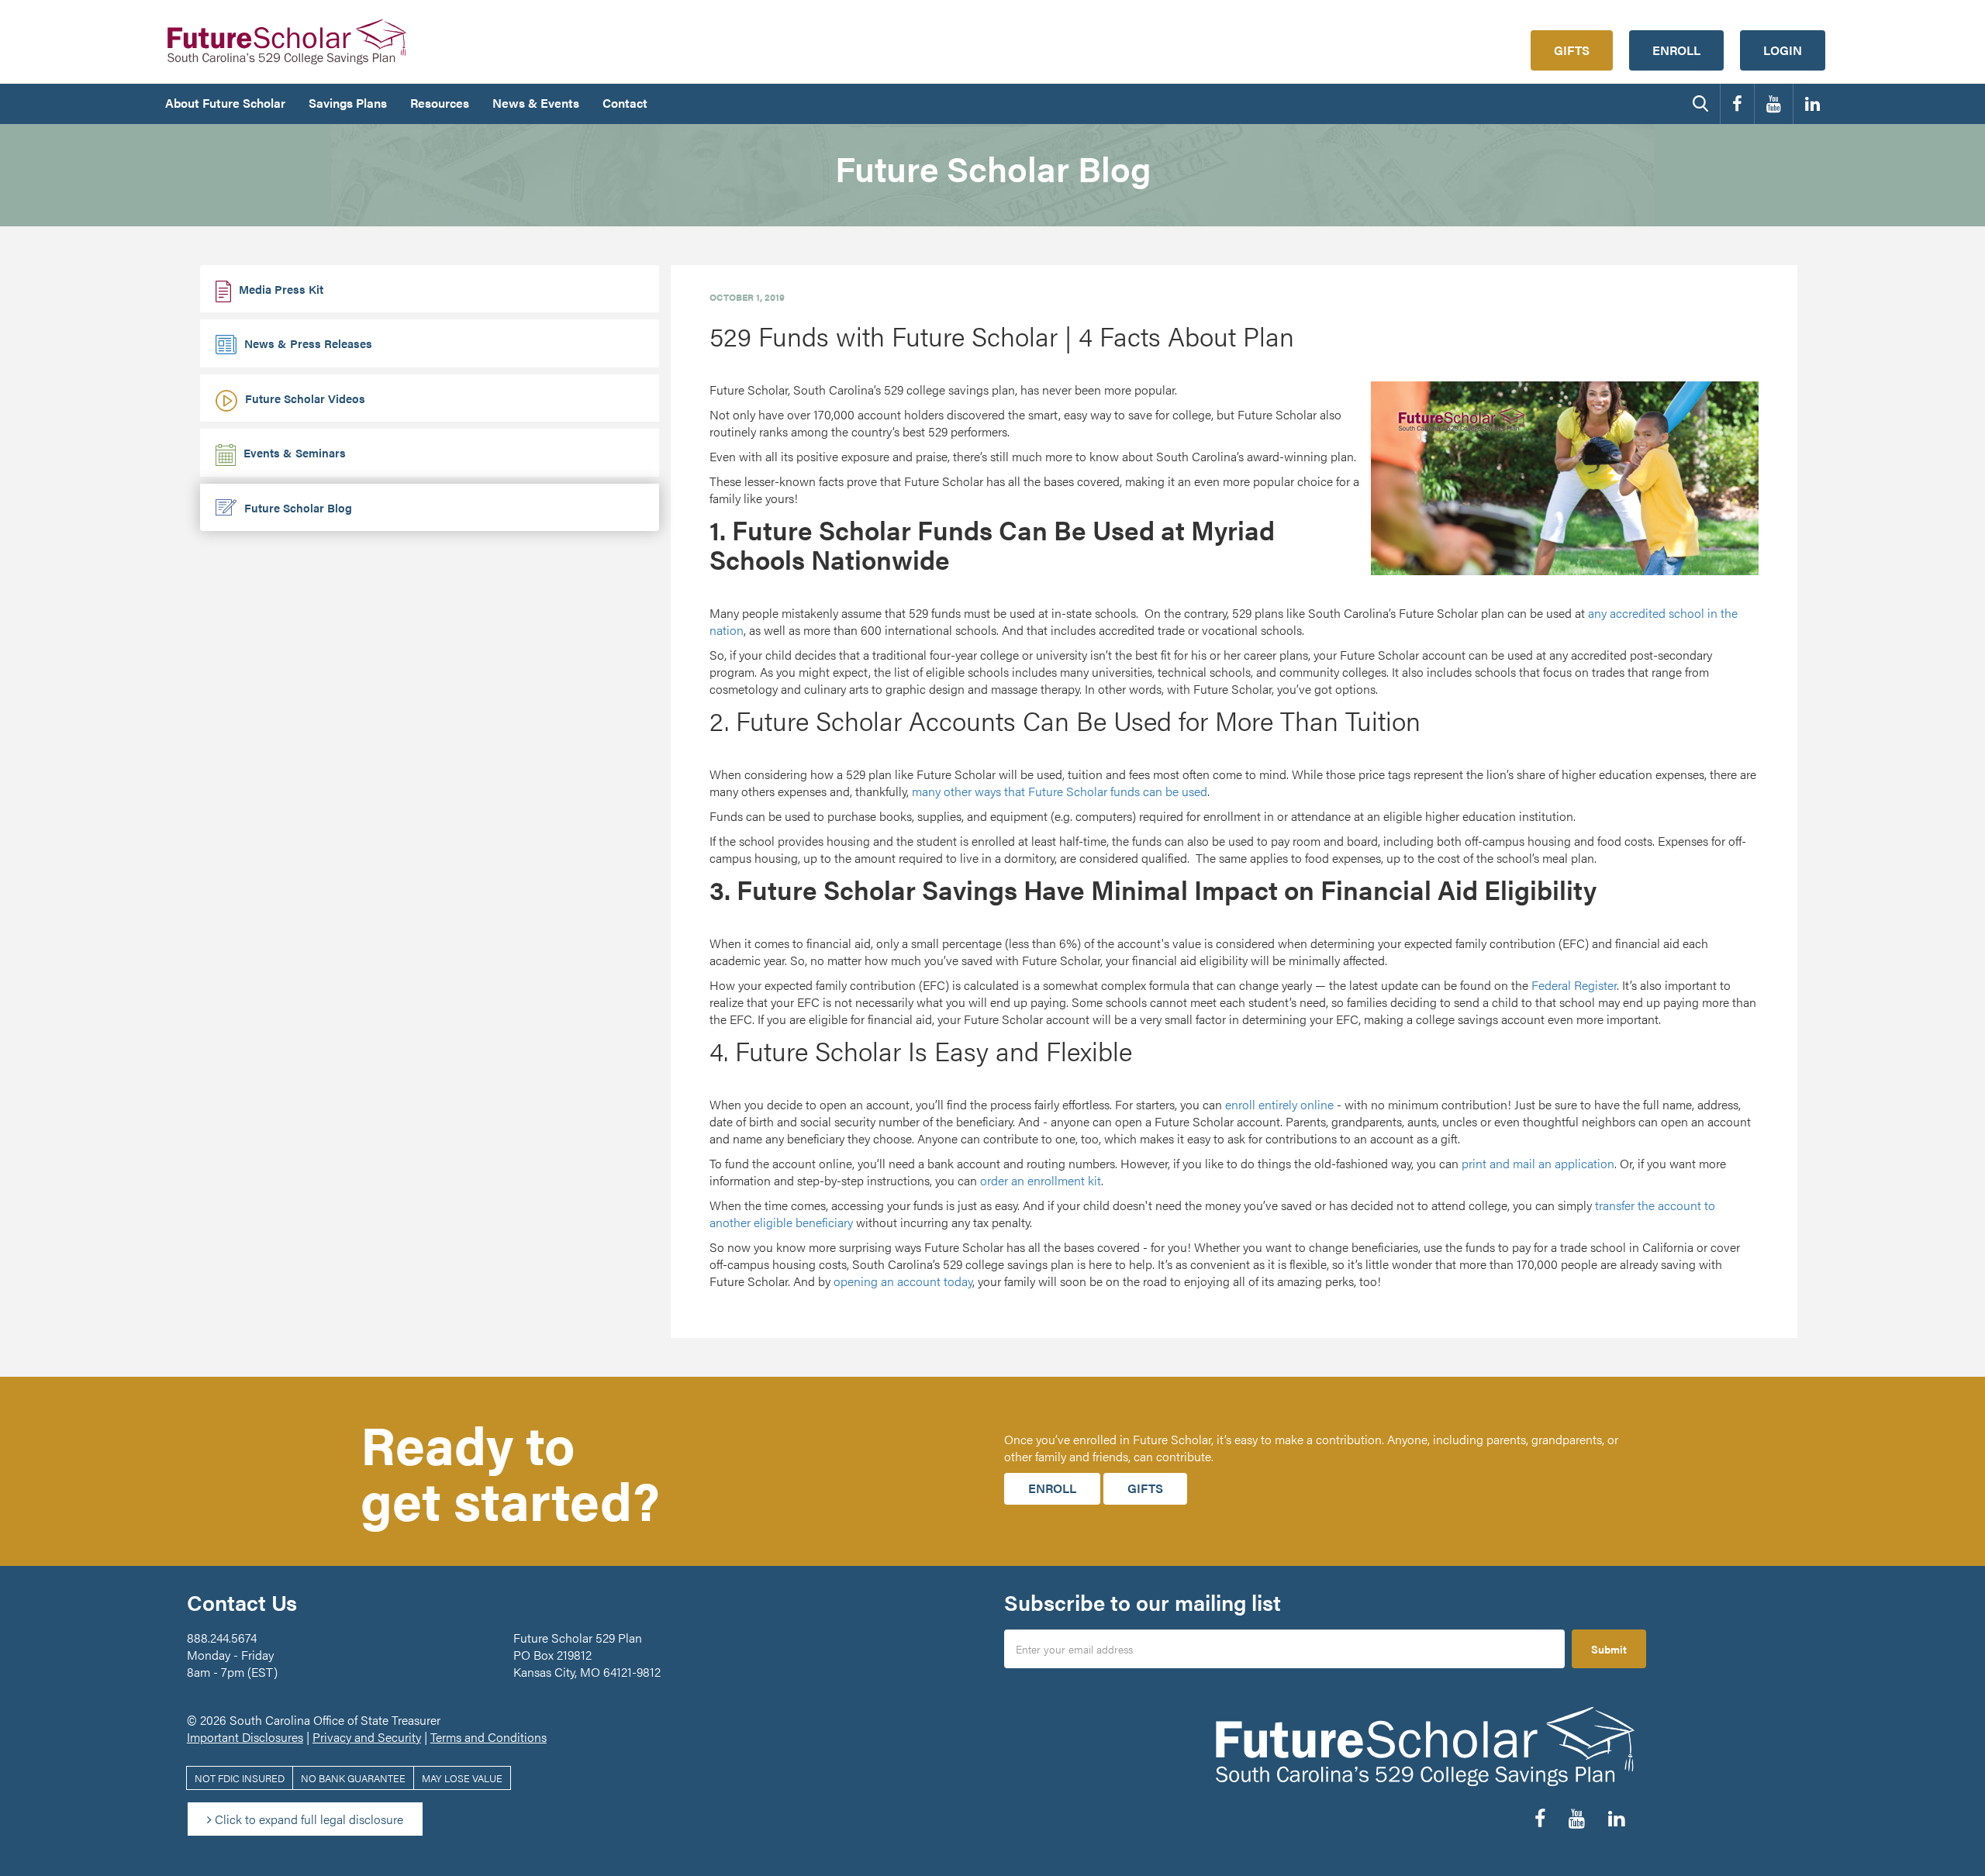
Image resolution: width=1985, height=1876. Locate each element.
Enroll (1676, 50)
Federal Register (1574, 985)
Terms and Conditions (488, 1737)
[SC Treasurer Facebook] (1737, 104)
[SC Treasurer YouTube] (1774, 104)
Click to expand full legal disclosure (307, 1819)
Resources (440, 103)
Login (1783, 50)
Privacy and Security (367, 1737)
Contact (625, 103)
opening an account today (903, 1281)
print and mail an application (1538, 1163)
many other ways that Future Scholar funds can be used (1060, 791)
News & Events (536, 103)
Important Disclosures (245, 1737)
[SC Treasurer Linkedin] (1812, 104)
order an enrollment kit (1041, 1180)
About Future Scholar (225, 103)
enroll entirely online (1279, 1104)
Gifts (1572, 50)
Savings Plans (348, 103)
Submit (1609, 1649)
